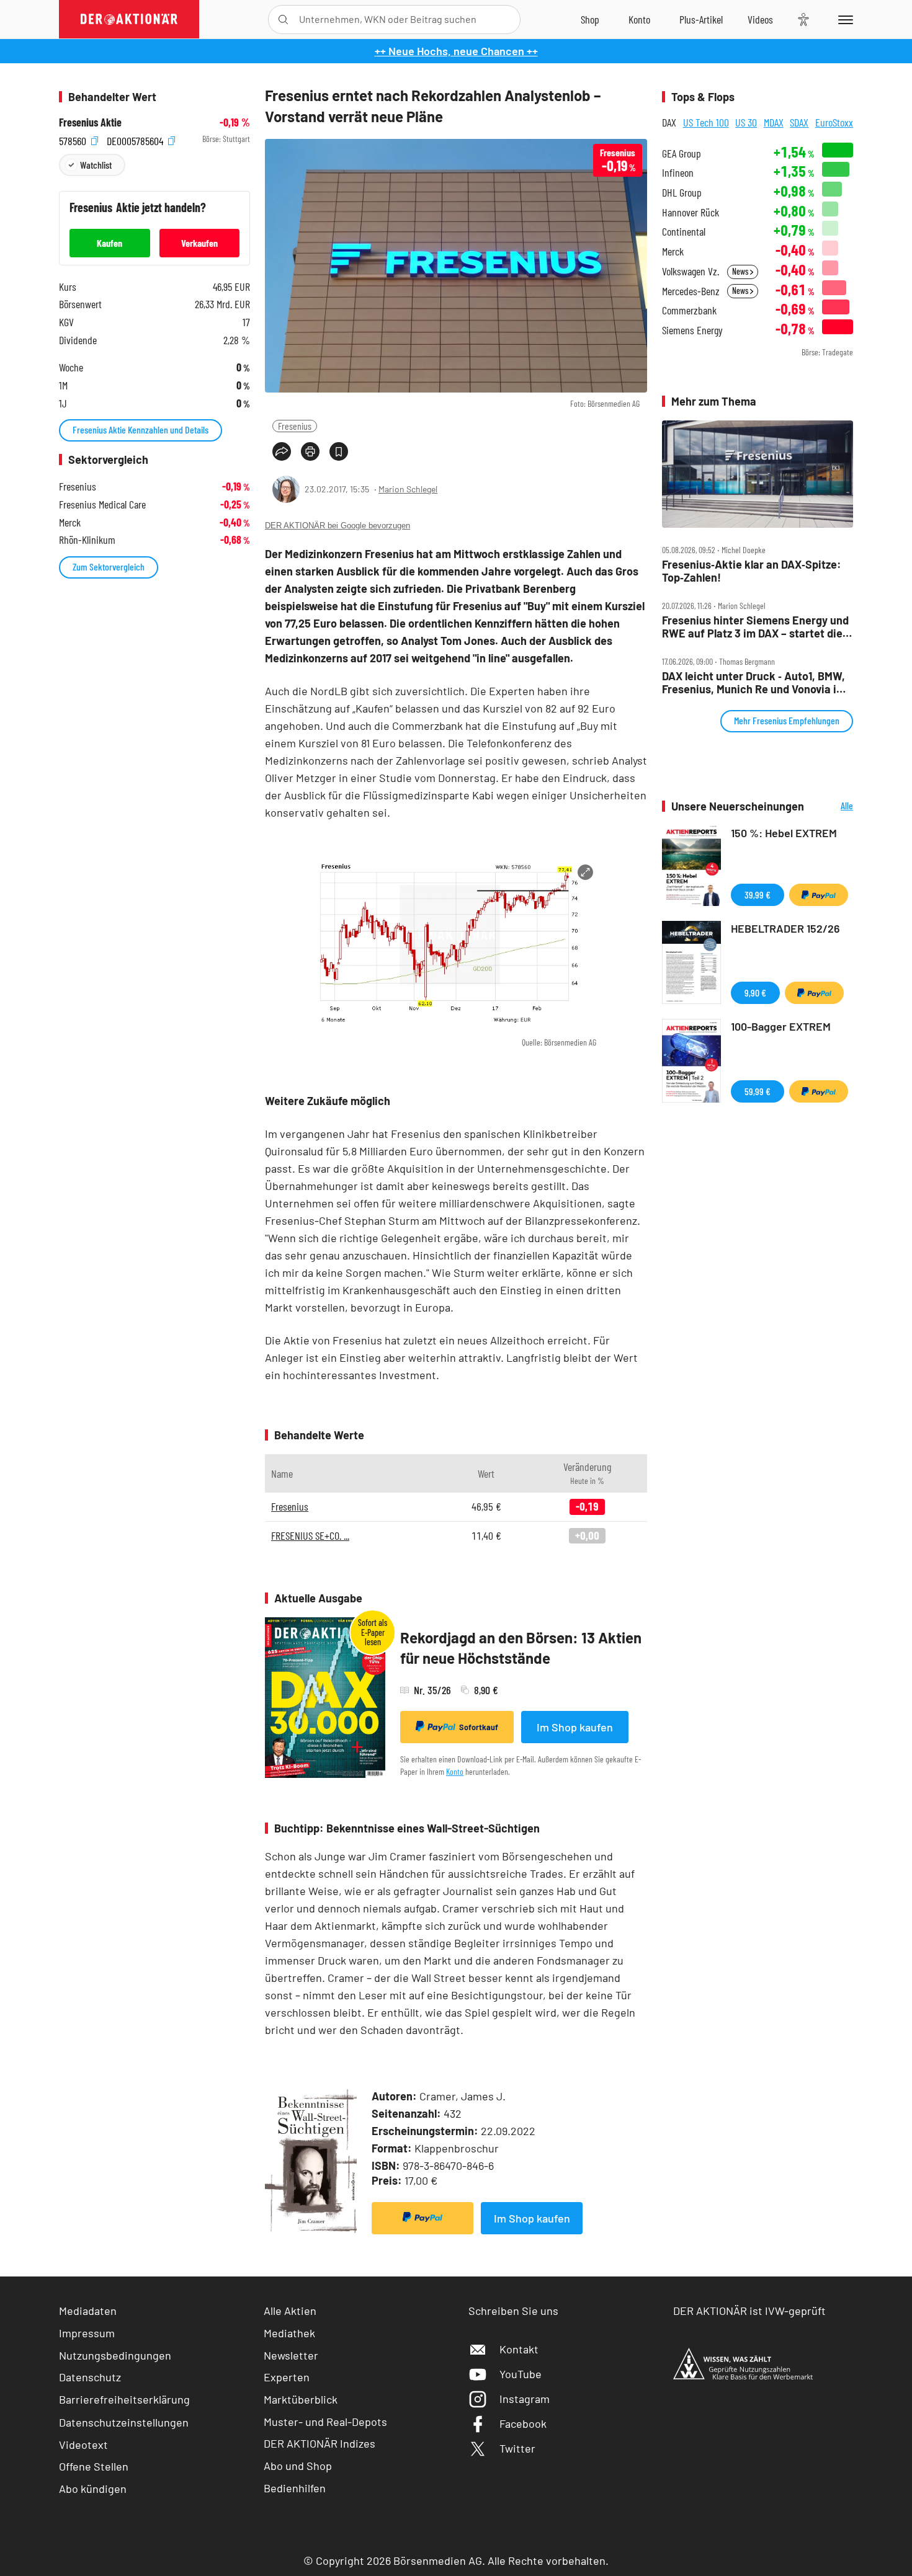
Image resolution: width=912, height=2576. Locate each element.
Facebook (523, 2423)
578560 (74, 139)
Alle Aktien (290, 2311)
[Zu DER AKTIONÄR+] (701, 19)
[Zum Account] (639, 19)
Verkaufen (199, 243)
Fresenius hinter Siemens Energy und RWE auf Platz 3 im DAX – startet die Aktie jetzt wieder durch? (755, 627)
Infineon (678, 173)
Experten (287, 2377)
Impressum (87, 2333)
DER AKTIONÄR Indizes (320, 2443)
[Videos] (760, 19)
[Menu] (843, 19)
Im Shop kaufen (575, 1727)
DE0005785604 (136, 139)
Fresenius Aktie (90, 122)
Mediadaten (88, 2311)
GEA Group (682, 153)
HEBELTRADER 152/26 (785, 928)
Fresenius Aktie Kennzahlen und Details (141, 429)
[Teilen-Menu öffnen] (282, 451)
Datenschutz (90, 2377)
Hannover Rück (691, 212)
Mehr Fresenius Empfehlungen (787, 720)
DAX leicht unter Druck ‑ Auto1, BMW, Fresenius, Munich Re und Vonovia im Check (754, 682)
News (741, 271)
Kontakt (519, 2349)
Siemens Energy (692, 330)
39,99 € (758, 895)
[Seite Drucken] (310, 451)
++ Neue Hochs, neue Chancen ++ (456, 51)
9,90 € (755, 993)
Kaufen (110, 243)
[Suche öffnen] (283, 20)
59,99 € (758, 1091)
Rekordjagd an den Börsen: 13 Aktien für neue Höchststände (521, 1648)
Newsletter (291, 2355)
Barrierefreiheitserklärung (124, 2399)
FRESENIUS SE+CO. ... (310, 1535)
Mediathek (289, 2333)
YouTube (521, 2374)
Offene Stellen (94, 2466)
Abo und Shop (298, 2466)
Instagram (525, 2399)
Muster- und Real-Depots (325, 2422)
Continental (684, 232)
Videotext (83, 2445)
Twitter (517, 2448)
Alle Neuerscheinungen (832, 806)
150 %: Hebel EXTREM (784, 833)
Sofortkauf (479, 1727)
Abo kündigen (93, 2489)
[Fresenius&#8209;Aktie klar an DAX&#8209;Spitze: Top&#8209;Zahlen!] (758, 474)
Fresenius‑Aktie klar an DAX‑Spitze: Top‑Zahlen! (752, 571)
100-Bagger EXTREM (781, 1026)
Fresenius (295, 426)
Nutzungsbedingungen (115, 2355)
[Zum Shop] (590, 19)
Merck (673, 251)
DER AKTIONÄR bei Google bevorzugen (338, 526)
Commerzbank (689, 310)
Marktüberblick (301, 2399)
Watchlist (96, 165)
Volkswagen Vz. (691, 271)
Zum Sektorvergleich (109, 566)
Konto (455, 1771)
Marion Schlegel (408, 489)
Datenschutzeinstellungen (124, 2422)
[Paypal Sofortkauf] (422, 2218)
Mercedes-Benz (691, 291)
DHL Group (682, 193)
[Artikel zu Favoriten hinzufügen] (339, 451)
